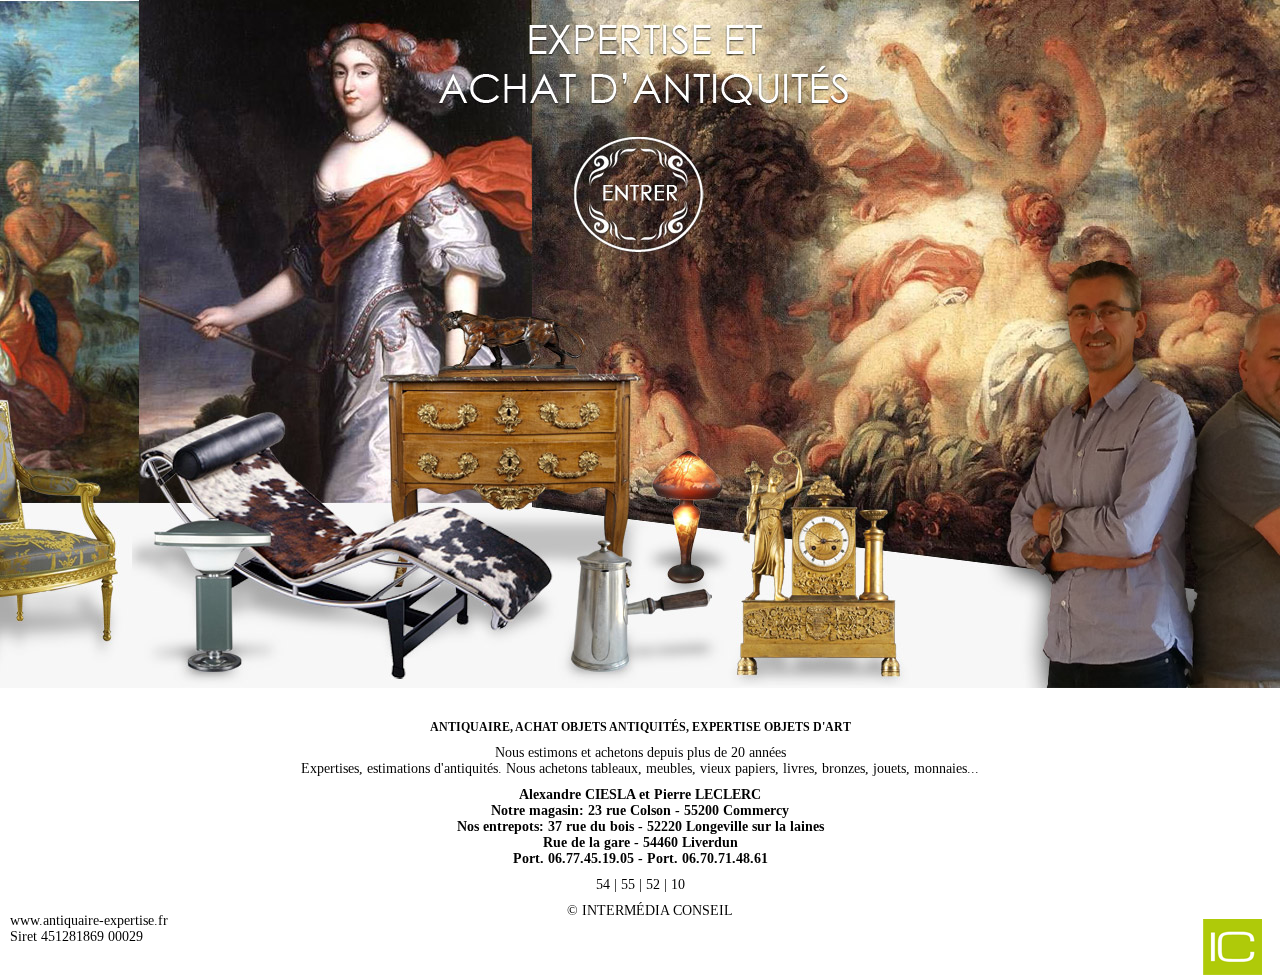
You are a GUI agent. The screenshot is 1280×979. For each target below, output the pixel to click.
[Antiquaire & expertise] (640, 350)
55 (628, 884)
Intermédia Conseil (657, 910)
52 (653, 884)
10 (678, 884)
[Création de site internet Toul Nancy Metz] (1128, 949)
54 (603, 884)
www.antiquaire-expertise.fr (89, 920)
